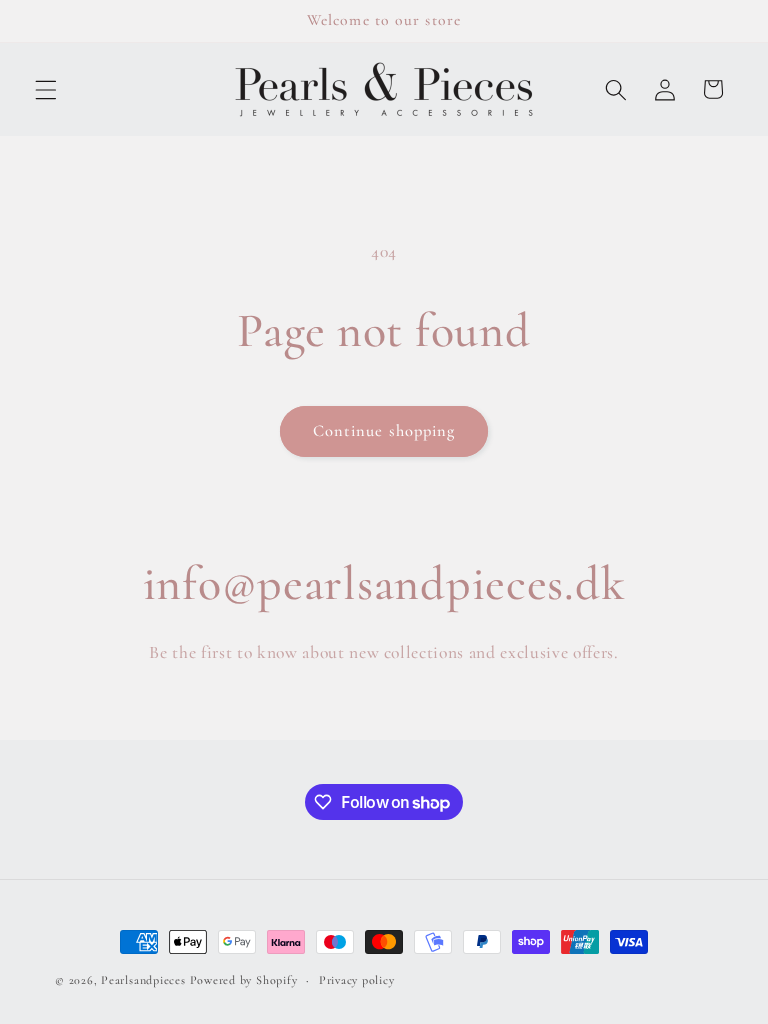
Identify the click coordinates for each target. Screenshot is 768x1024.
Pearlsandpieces (143, 980)
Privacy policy (357, 980)
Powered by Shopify (244, 980)
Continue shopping (384, 431)
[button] (46, 89)
